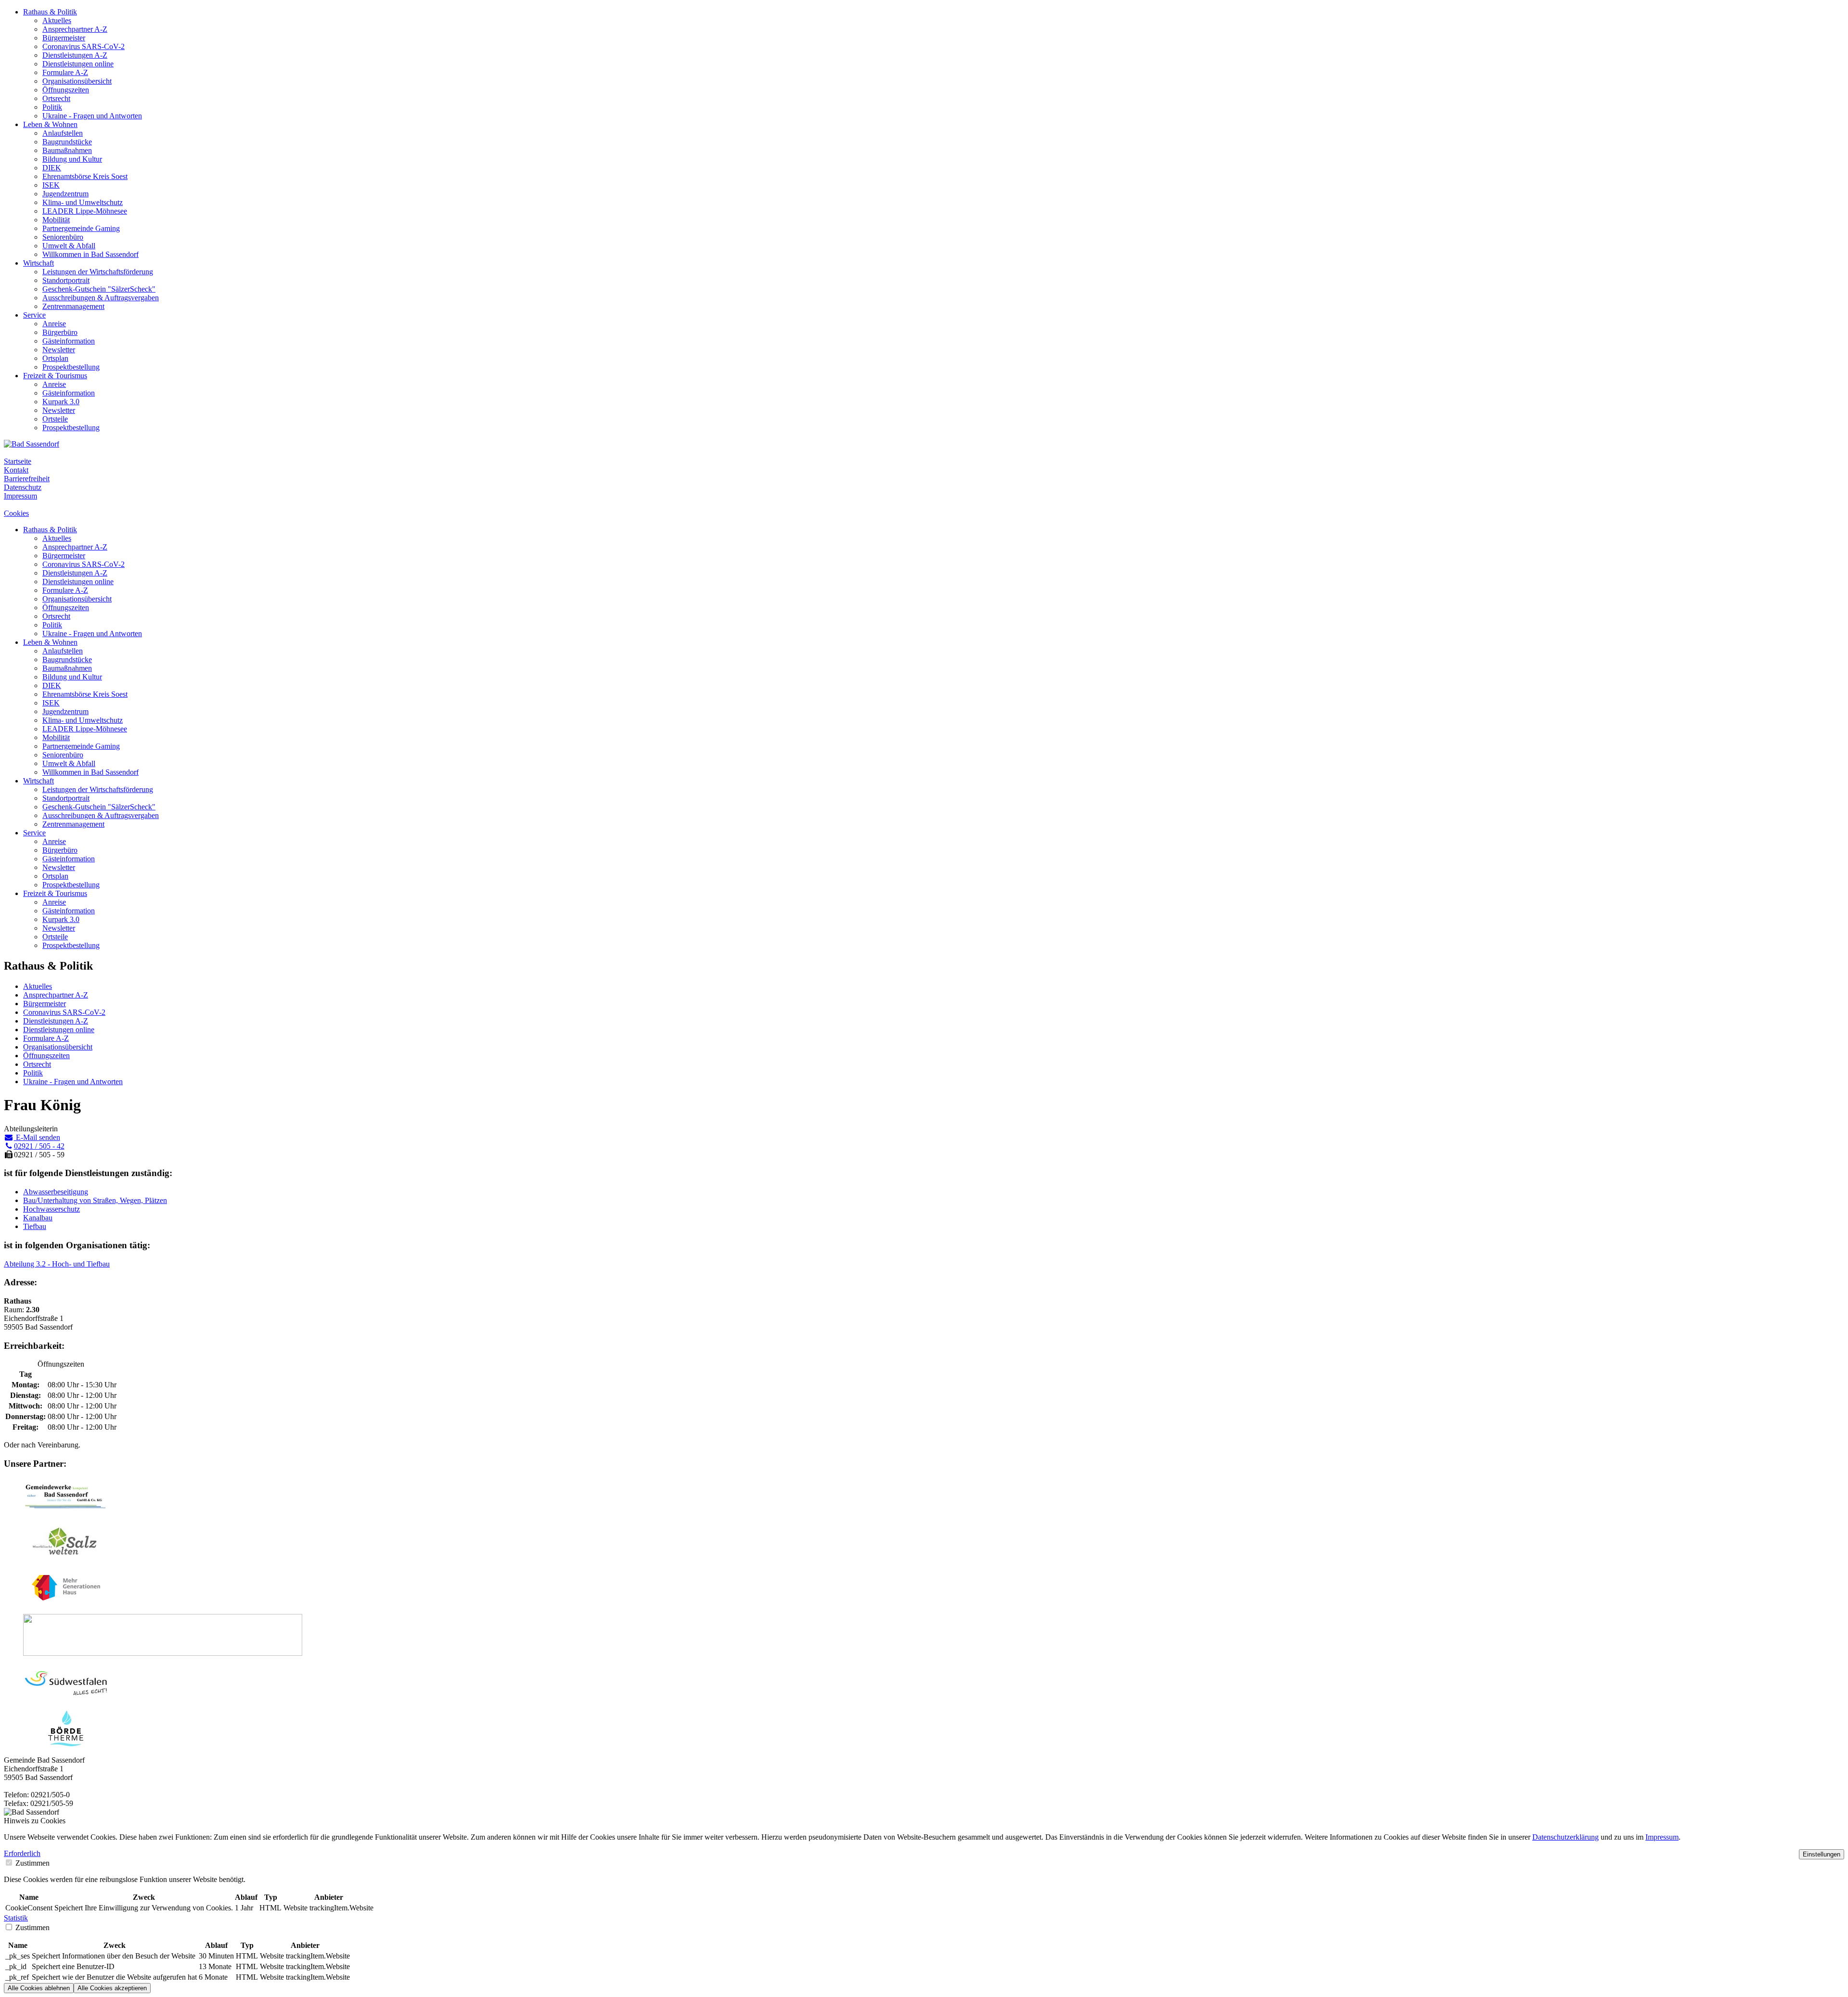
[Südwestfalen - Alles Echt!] (66, 1698)
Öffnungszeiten (66, 90)
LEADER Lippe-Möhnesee (85, 211)
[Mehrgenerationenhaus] (66, 1602)
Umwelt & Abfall (69, 246)
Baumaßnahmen (67, 150)
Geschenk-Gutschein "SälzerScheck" (99, 289)
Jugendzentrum (65, 194)
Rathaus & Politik (50, 12)
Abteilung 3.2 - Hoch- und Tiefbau (57, 1264)
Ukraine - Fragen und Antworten (92, 116)
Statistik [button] (16, 1918)
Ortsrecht (56, 98)
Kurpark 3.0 (61, 402)
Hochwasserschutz (51, 1209)
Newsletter (59, 350)
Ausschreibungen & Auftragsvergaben (101, 298)
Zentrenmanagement (73, 306)
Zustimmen (32, 1863)
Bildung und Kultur (72, 159)
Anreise (54, 324)
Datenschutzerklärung (1566, 1837)
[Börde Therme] (66, 1744)
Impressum (20, 496)
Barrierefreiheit (27, 479)
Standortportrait (66, 280)
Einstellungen (1822, 1854)
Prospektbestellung (71, 367)
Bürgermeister (64, 38)
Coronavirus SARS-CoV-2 (83, 46)
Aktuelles (57, 20)
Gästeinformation (69, 341)
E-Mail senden (37, 1137)
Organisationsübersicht (77, 81)
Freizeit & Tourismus (55, 376)
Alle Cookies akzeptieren (112, 1988)
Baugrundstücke (67, 142)
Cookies (16, 513)
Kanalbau (38, 1218)
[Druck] (163, 1653)
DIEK (52, 168)
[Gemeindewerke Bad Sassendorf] (66, 1511)
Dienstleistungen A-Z (75, 55)
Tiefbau (35, 1226)
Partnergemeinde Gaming (81, 228)
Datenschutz (23, 487)
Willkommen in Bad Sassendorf (90, 254)
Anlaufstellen (63, 133)
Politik (52, 107)
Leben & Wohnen (50, 124)
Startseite (18, 461)
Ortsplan (55, 358)
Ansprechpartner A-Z (75, 29)
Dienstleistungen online (78, 64)
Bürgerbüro (60, 332)
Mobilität (56, 220)
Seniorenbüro (63, 237)
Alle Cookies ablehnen (39, 1988)
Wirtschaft (38, 263)
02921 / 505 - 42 (39, 1146)
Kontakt (16, 470)
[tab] (924, 1854)
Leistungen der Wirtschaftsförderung (98, 272)
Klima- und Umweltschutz (83, 202)
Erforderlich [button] (22, 1853)
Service (34, 315)
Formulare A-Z (65, 72)
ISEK (51, 185)
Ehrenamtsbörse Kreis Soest (85, 176)
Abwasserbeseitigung (56, 1192)
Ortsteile (55, 419)
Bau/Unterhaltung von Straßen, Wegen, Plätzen (95, 1200)
